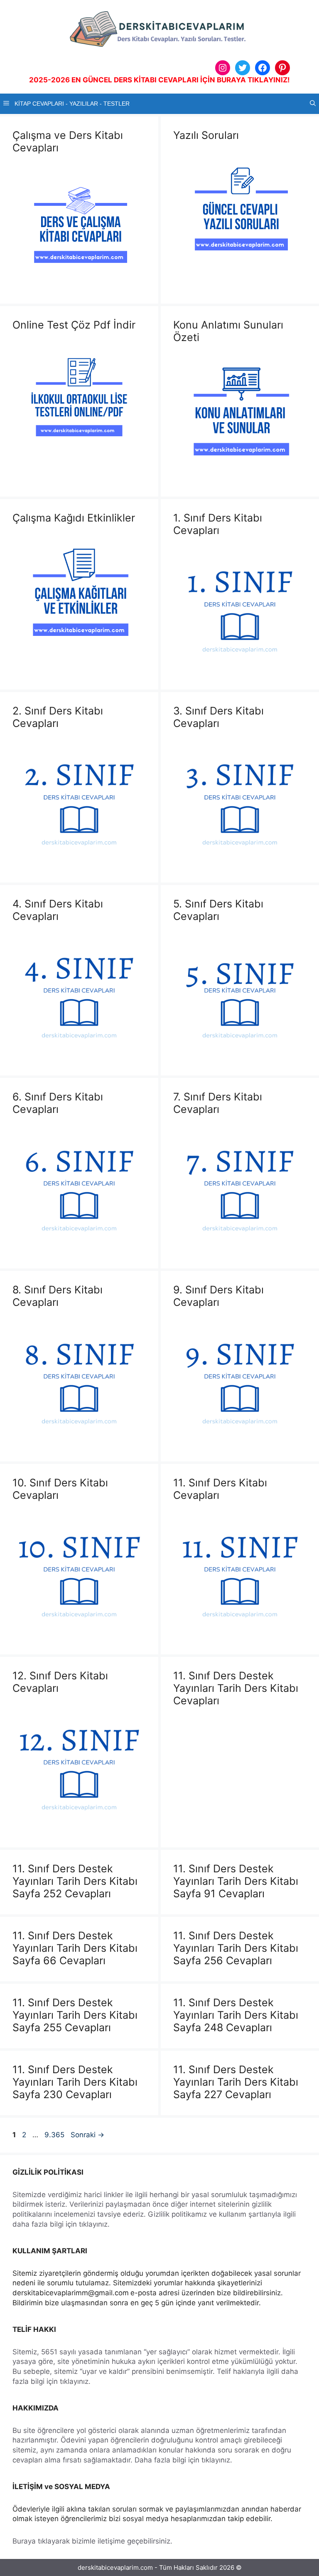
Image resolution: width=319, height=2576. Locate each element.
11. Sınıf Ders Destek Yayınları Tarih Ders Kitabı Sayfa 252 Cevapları (75, 1881)
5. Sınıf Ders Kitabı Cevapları (218, 910)
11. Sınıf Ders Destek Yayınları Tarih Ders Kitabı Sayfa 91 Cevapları (236, 1881)
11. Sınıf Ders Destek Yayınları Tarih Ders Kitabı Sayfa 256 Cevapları (236, 1948)
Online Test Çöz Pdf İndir (74, 325)
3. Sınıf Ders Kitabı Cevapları (218, 717)
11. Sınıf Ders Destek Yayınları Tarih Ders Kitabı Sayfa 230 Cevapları (75, 2082)
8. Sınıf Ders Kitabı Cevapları (58, 1296)
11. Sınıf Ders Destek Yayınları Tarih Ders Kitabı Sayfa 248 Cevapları (236, 2015)
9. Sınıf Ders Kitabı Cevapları (218, 1296)
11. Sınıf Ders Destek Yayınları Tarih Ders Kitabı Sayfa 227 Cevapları (236, 2082)
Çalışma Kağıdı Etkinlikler (74, 518)
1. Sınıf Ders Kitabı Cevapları (218, 524)
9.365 (54, 2135)
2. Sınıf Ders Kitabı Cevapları (58, 717)
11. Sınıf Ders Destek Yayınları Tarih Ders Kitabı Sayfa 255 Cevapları (75, 2015)
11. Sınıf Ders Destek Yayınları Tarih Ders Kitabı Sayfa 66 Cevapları (75, 1948)
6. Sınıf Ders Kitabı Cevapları (58, 1103)
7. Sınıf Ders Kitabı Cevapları (218, 1103)
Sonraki (87, 2135)
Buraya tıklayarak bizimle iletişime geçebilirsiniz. (92, 2541)
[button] (313, 104)
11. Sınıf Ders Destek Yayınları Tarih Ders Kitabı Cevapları (236, 1688)
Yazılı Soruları (206, 135)
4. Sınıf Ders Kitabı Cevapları (58, 910)
